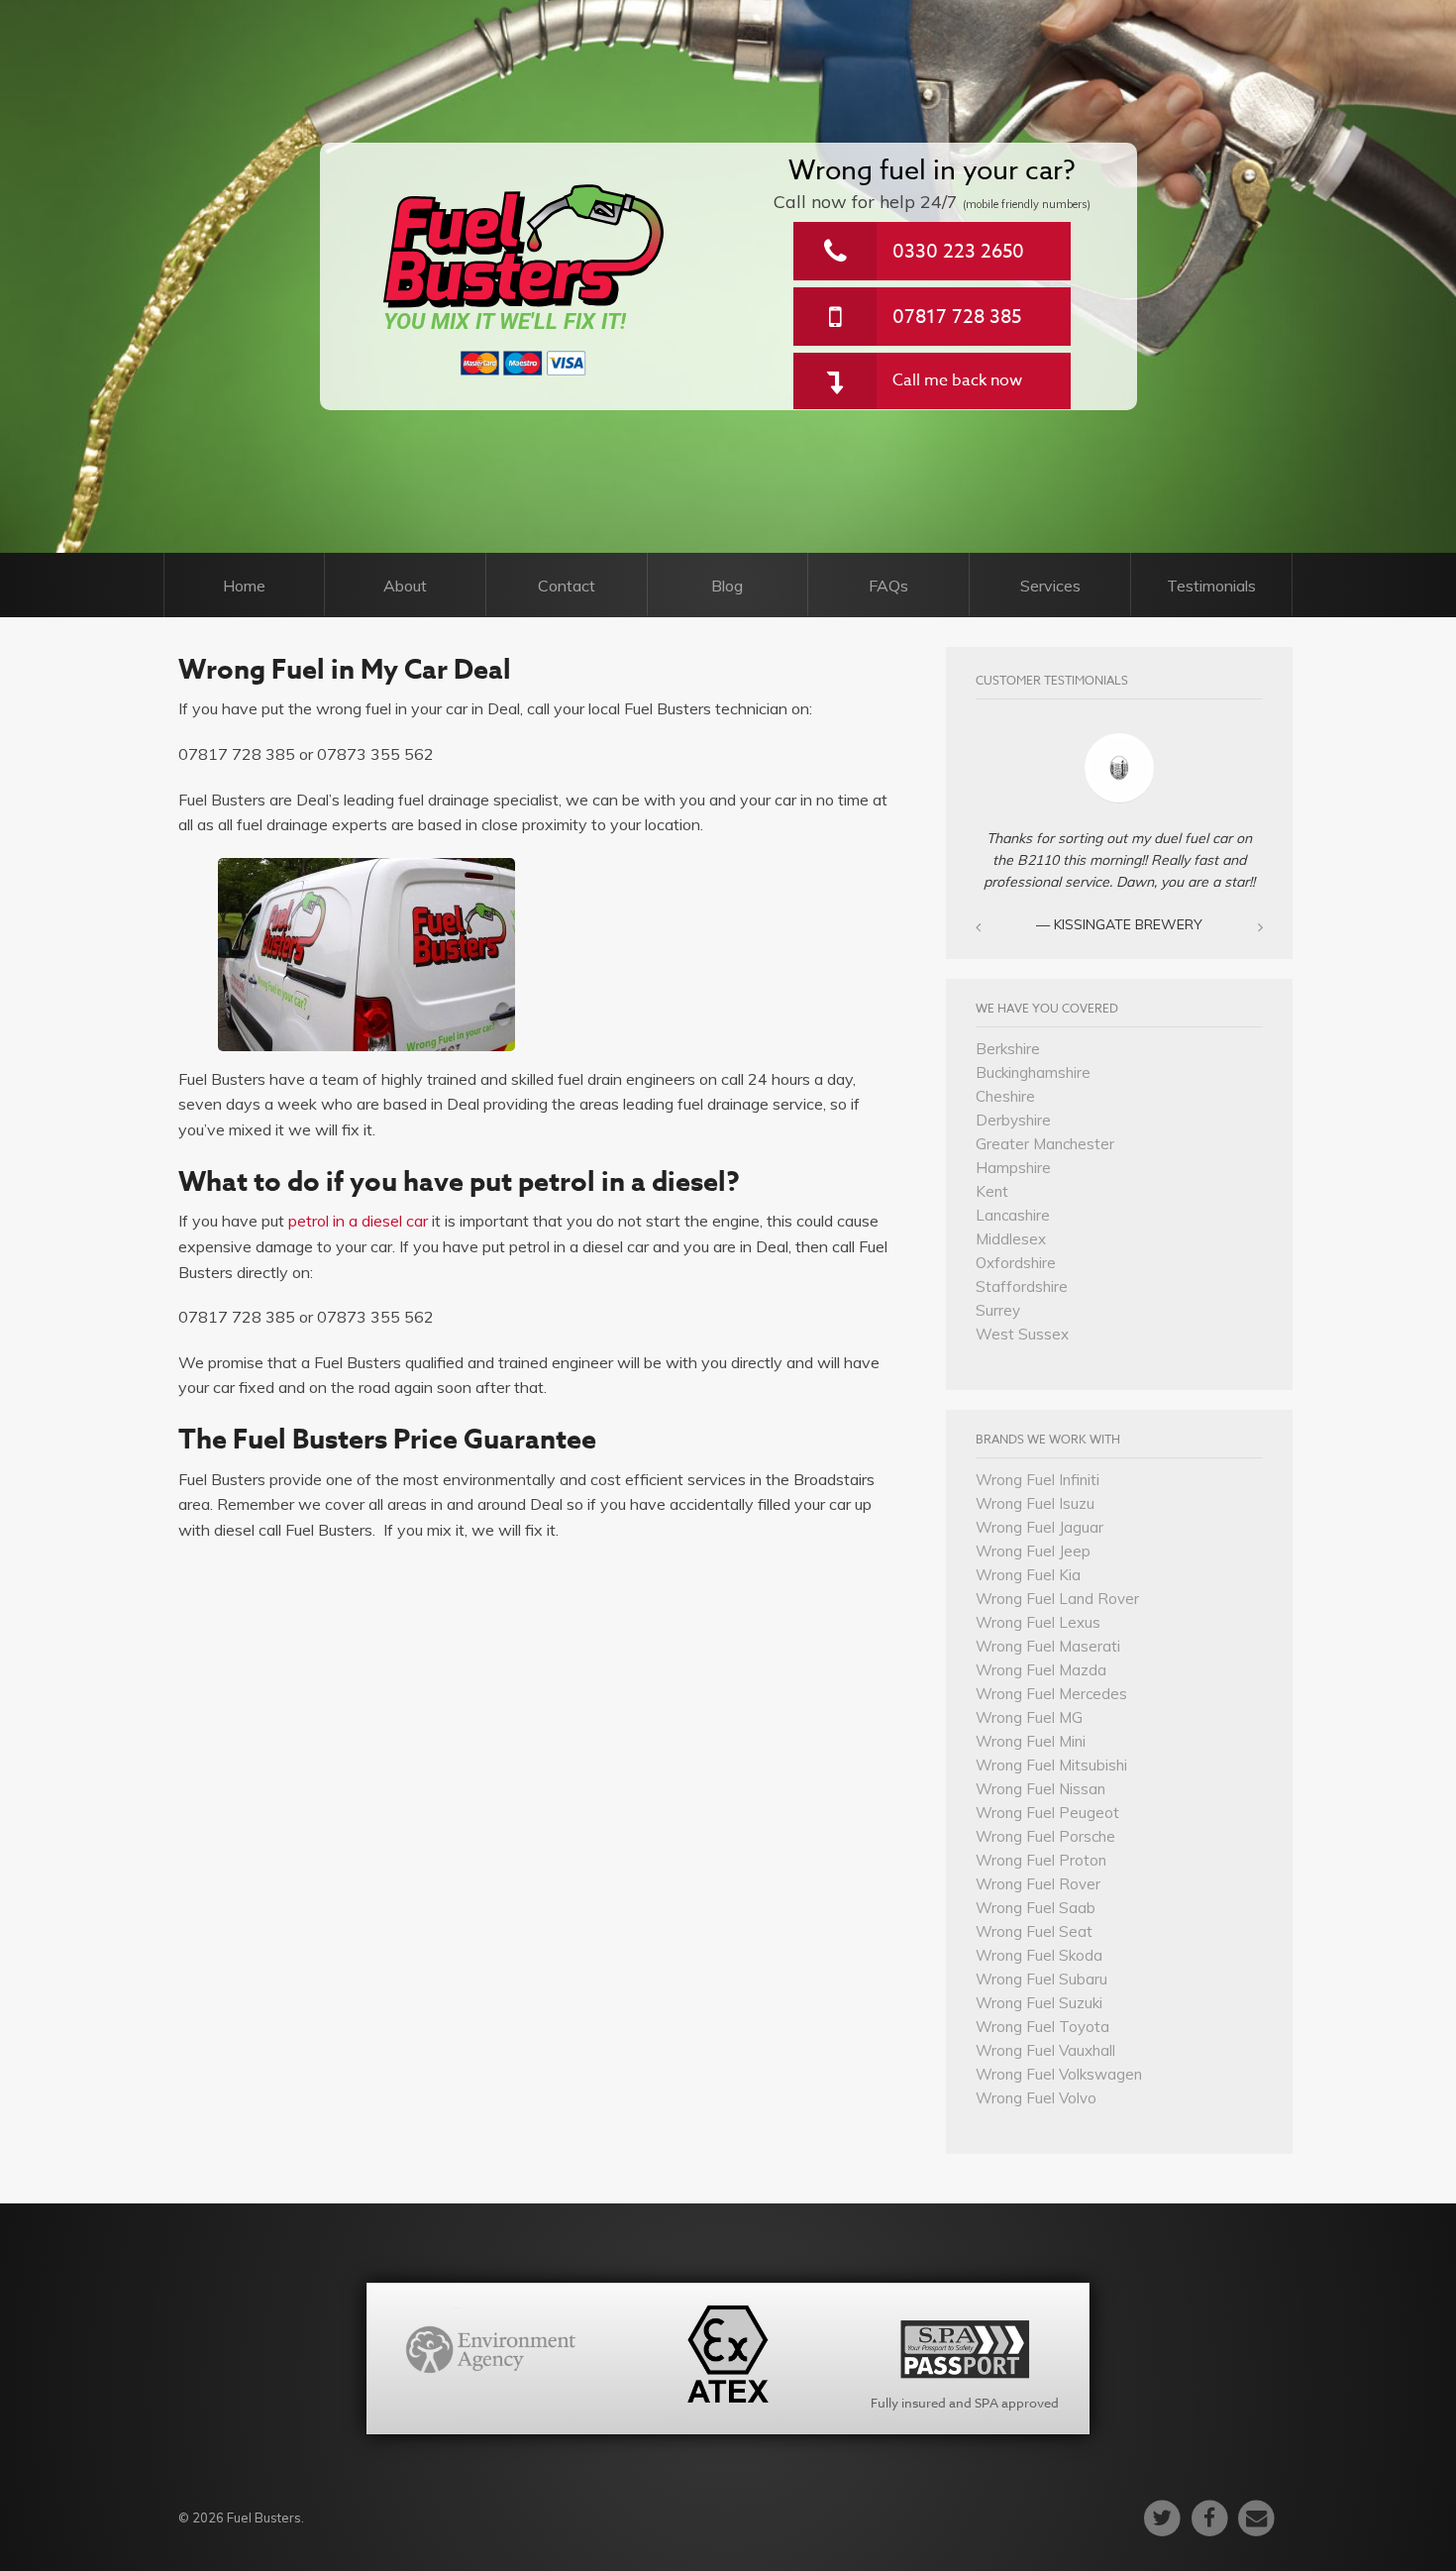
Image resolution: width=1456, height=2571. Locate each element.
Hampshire (1013, 1168)
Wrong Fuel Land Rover (1057, 1599)
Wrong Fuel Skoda (1039, 1955)
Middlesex (1011, 1239)
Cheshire (1005, 1096)
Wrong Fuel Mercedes (1051, 1694)
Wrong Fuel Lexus (1038, 1622)
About (405, 586)
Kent (992, 1191)
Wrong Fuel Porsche (1045, 1836)
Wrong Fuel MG (1029, 1717)
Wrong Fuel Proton (1041, 1860)
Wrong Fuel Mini (1031, 1741)
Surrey (998, 1310)
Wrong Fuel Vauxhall (1045, 2050)
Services (1050, 586)
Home (244, 586)
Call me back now (957, 380)
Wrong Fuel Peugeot (1047, 1813)
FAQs (888, 586)
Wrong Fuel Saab (1036, 1908)
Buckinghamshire (1033, 1072)
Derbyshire (1013, 1120)
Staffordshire (1022, 1286)
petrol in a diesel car (358, 1221)
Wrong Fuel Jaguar (1040, 1527)
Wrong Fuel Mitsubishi (1051, 1765)
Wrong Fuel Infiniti (1038, 1480)
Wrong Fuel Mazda (1041, 1670)
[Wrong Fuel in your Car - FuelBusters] (524, 246)
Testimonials (1211, 586)
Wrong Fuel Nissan (1040, 1789)
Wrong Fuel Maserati (1048, 1646)
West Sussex (1022, 1334)
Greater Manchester (1045, 1144)
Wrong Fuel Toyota (1042, 2027)
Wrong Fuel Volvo (1036, 2098)
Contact (567, 586)
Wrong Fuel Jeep (1033, 1551)
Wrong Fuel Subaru (1041, 1979)
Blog (727, 586)
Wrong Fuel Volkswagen (1059, 2074)
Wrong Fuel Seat (1034, 1931)
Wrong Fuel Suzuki (1039, 2003)
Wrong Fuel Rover (1038, 1884)
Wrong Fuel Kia (1028, 1575)
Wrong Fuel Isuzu (1035, 1503)
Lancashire (1013, 1215)
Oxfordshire (1016, 1263)
